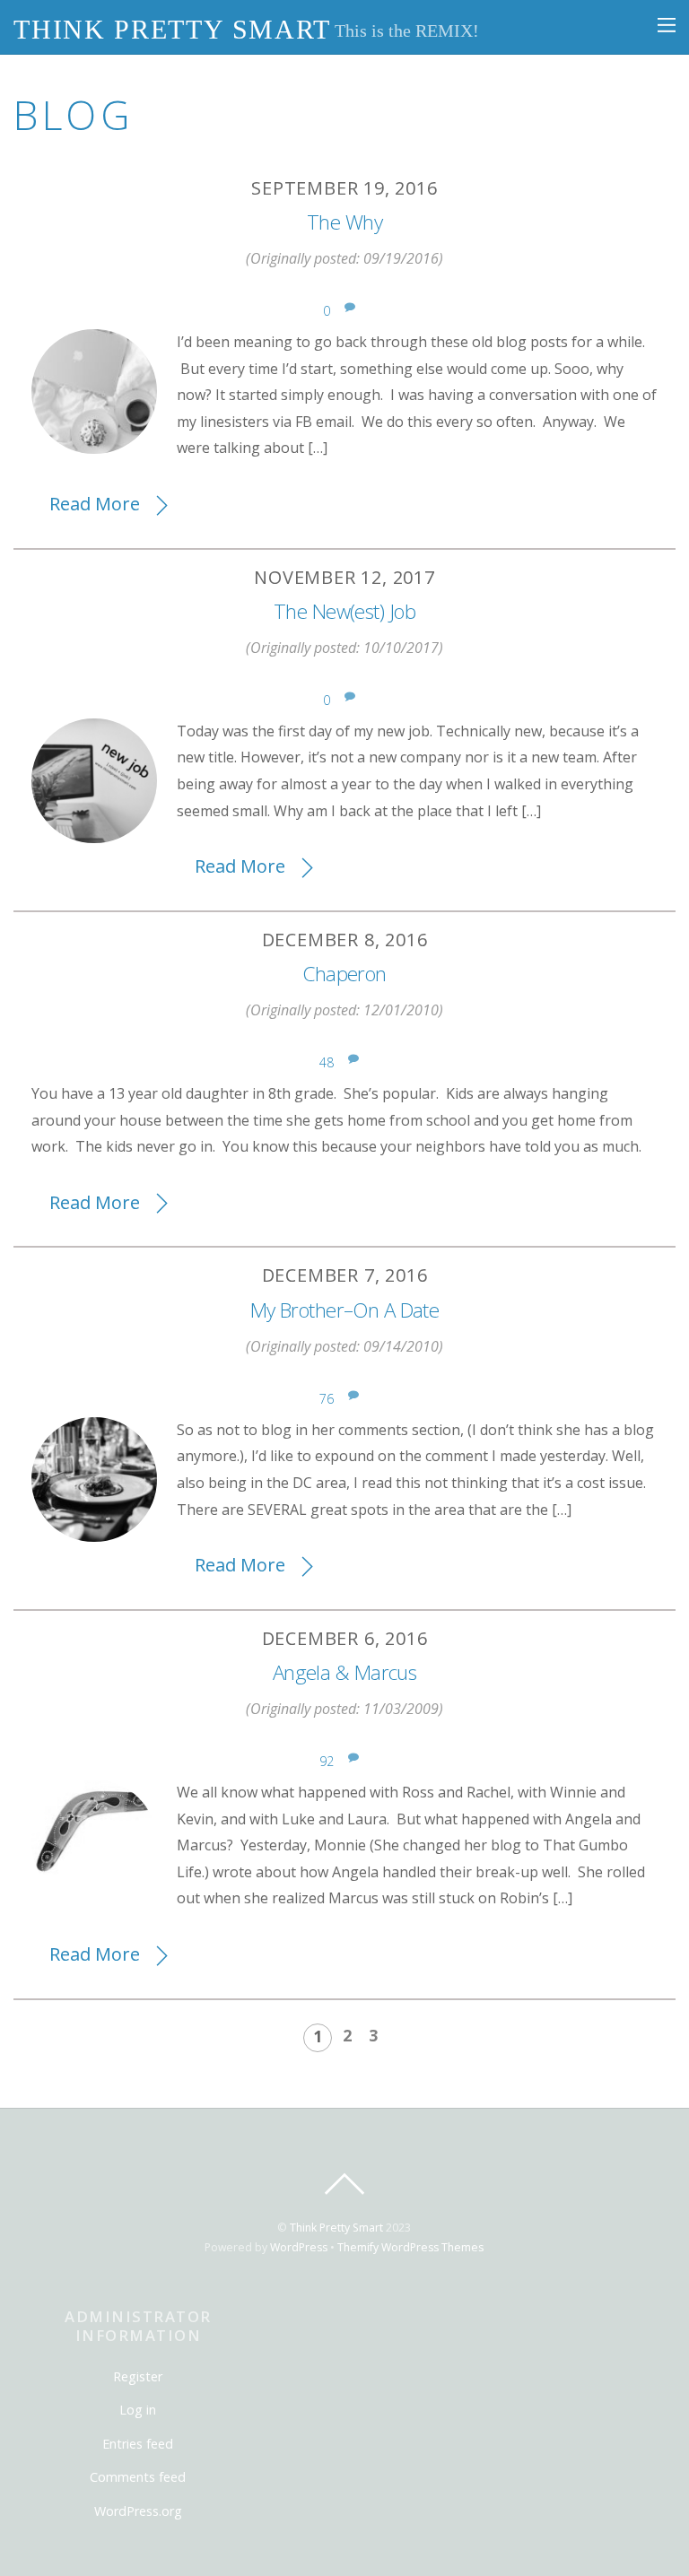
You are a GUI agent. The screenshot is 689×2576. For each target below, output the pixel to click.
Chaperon (344, 974)
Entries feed (138, 2444)
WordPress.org (138, 2511)
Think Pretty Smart (336, 2228)
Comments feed (138, 2477)
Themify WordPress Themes (410, 2247)
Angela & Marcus (345, 1672)
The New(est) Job (344, 611)
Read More (95, 504)
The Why (344, 222)
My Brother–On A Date (345, 1310)
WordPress (299, 2247)
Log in (138, 2410)
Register (138, 2376)
